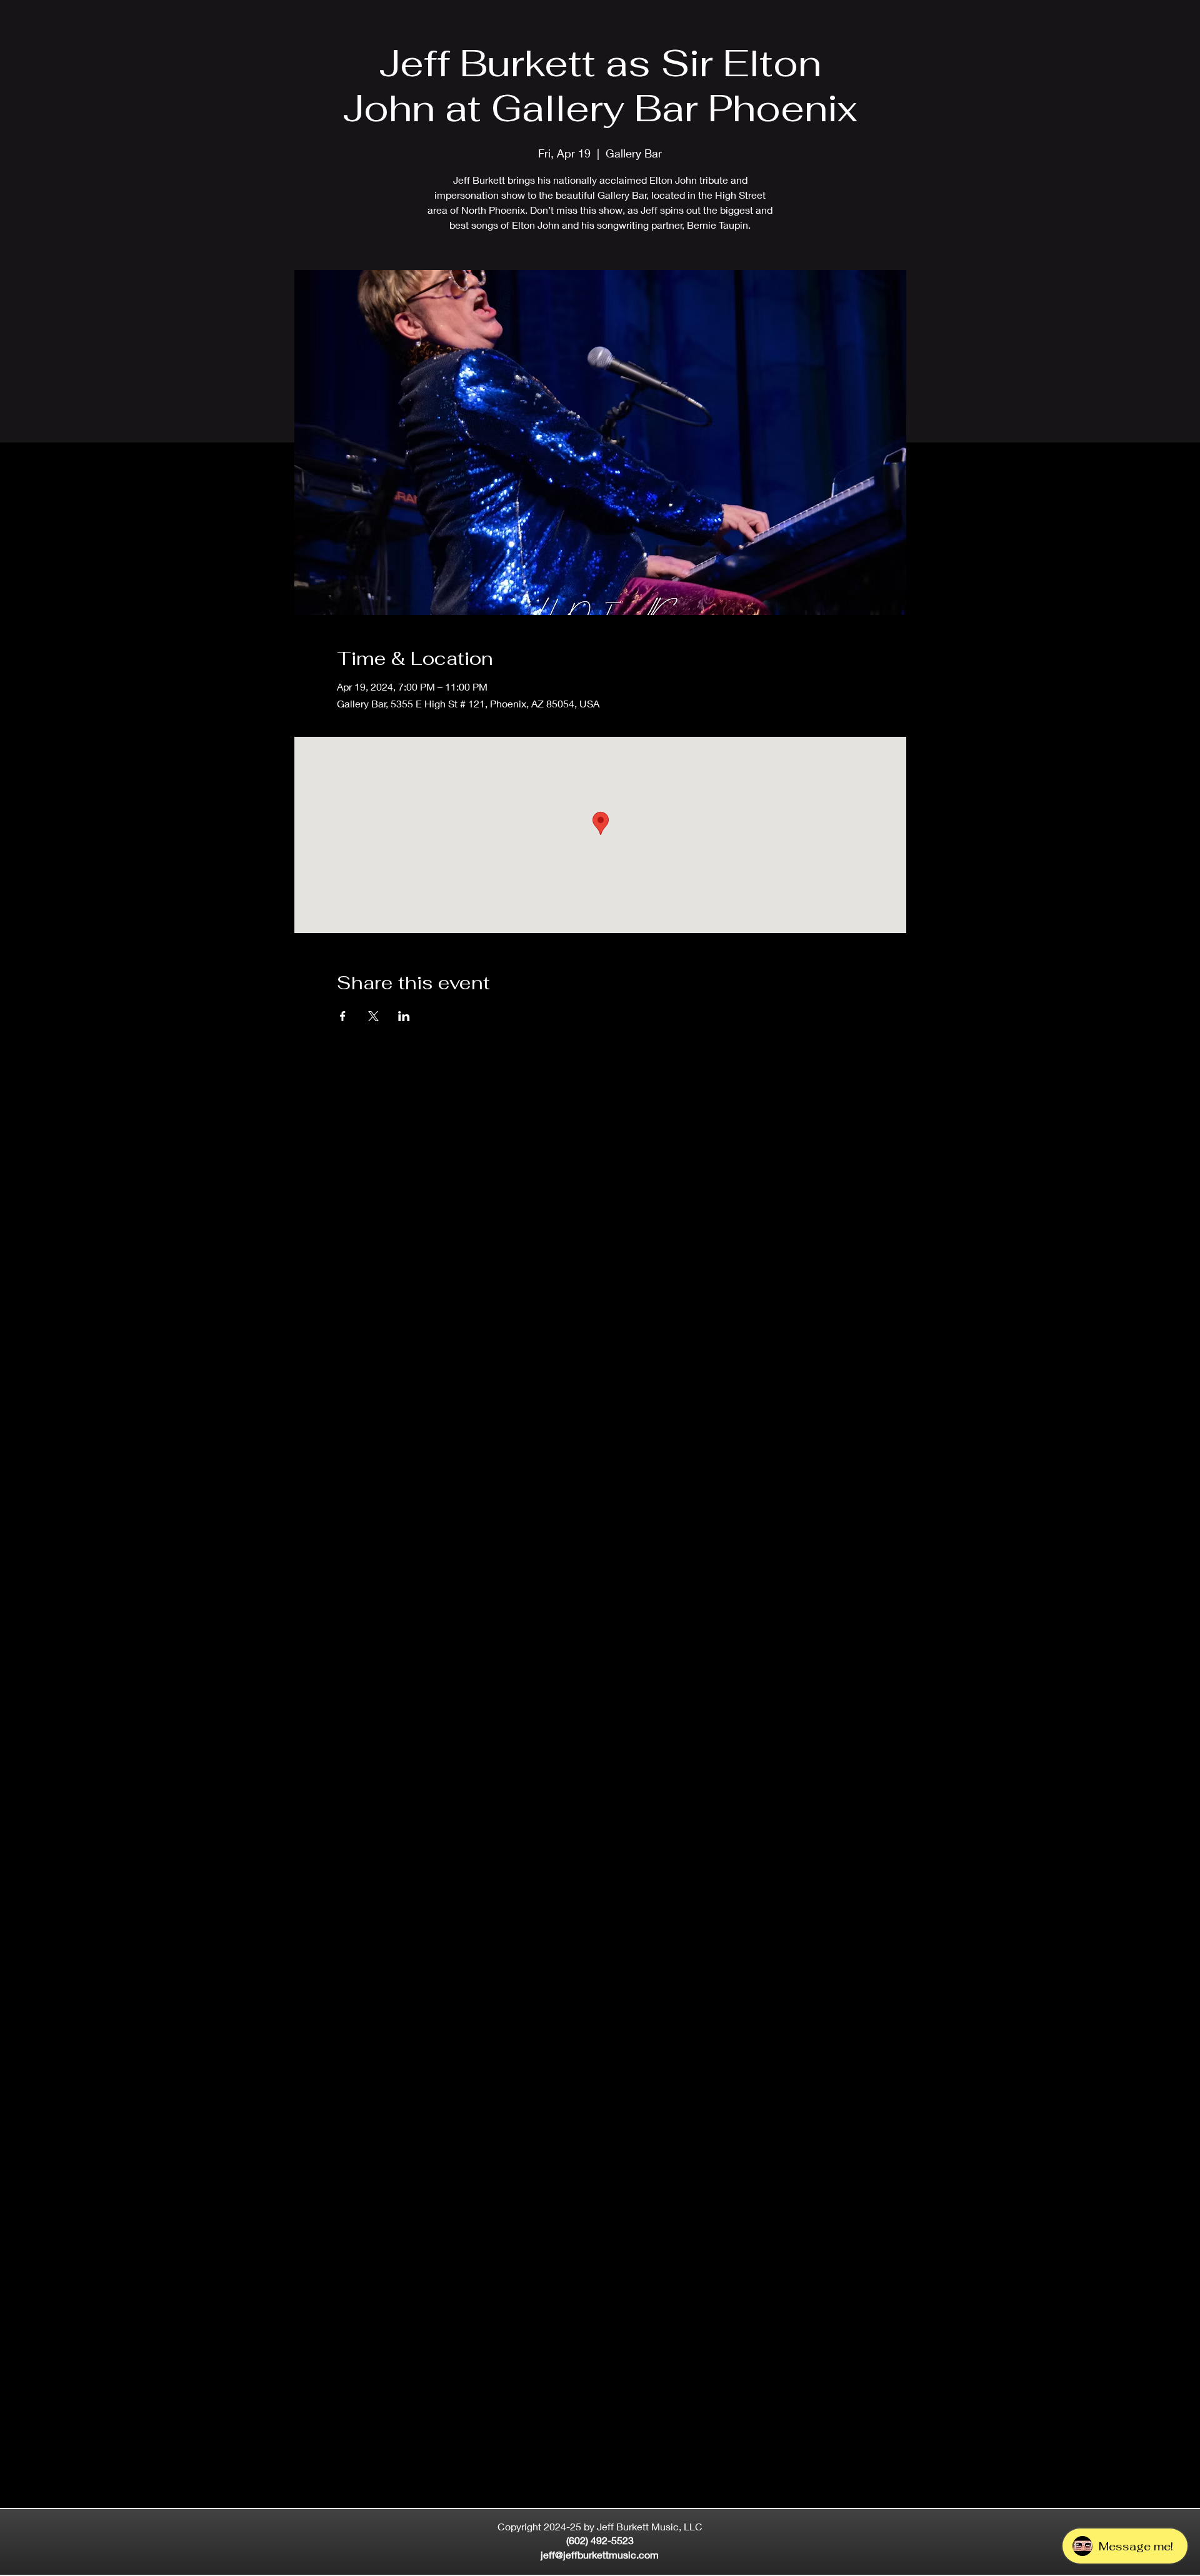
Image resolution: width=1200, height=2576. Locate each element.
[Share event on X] (373, 1016)
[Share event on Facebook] (343, 1016)
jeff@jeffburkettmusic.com (600, 2554)
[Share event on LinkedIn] (404, 1016)
